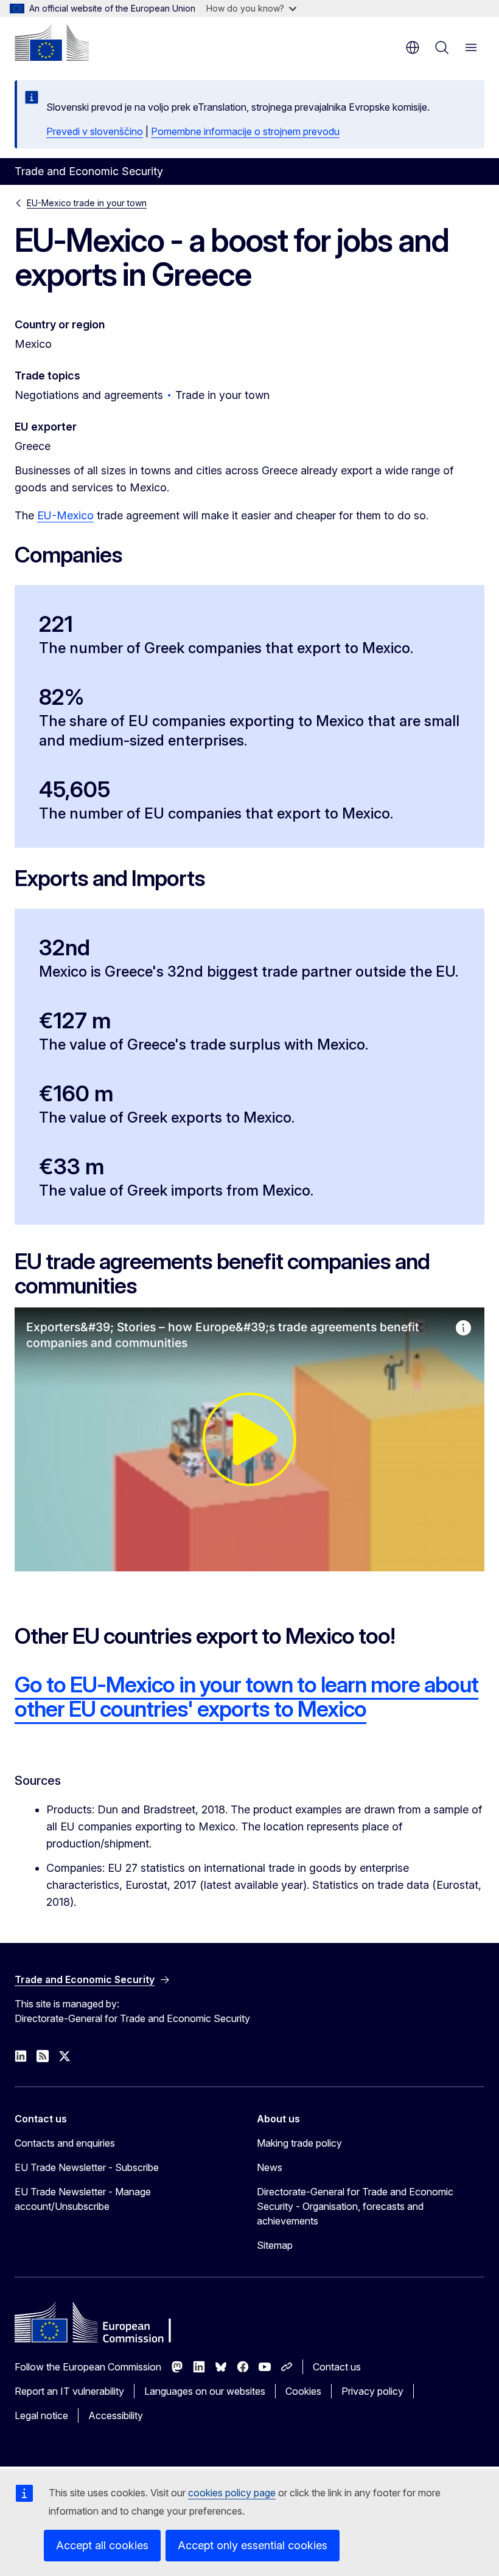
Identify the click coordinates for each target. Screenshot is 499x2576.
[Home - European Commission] (52, 43)
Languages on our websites (205, 2391)
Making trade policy (299, 2143)
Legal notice (41, 2415)
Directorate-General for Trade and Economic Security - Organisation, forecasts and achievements (355, 2206)
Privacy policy (372, 2391)
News (270, 2167)
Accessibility (116, 2415)
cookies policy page (232, 2493)
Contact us (337, 2367)
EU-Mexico (65, 515)
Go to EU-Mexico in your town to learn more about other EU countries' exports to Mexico (246, 1697)
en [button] (413, 47)
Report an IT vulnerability (69, 2391)
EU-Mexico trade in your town (87, 203)
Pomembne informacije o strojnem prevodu (245, 131)
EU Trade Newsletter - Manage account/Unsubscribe (83, 2199)
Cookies (303, 2391)
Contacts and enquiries (65, 2143)
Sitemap (275, 2245)
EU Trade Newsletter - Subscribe (87, 2167)
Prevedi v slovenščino (95, 131)
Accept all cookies (102, 2545)
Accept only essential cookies (253, 2545)
